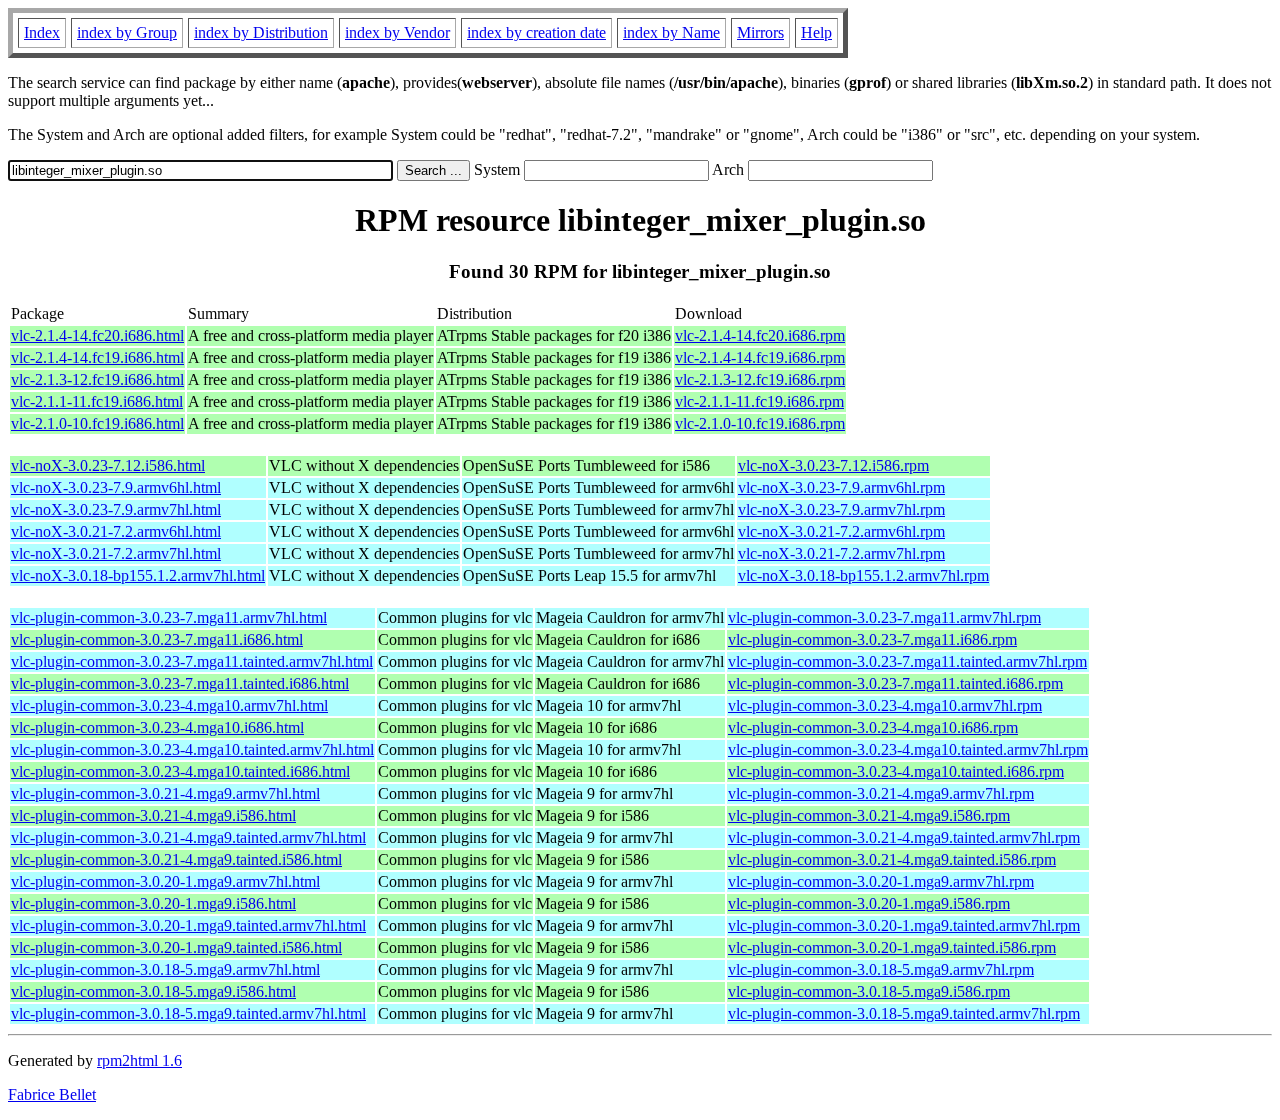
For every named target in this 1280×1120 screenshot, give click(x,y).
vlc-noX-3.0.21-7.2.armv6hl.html (116, 531)
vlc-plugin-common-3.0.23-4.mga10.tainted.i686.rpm (896, 771)
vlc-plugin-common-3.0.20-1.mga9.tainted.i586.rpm (892, 947)
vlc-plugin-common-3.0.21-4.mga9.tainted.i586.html (176, 859)
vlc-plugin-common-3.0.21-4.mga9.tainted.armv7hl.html (188, 837)
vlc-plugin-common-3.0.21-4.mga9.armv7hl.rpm (881, 793)
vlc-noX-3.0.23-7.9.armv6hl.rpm (841, 487)
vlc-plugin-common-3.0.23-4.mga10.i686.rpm (873, 727)
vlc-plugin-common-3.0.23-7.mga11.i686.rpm (872, 639)
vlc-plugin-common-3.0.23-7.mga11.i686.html (157, 639)
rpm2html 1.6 (139, 1060)
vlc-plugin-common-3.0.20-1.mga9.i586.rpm (869, 903)
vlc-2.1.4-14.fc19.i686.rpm (760, 357)
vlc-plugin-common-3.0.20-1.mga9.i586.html (153, 903)
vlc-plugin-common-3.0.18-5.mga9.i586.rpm (869, 991)
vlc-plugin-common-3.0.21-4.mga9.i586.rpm (869, 815)
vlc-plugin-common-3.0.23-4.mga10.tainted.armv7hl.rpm (908, 749)
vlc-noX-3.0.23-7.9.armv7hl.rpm (841, 509)
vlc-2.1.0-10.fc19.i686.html (97, 423)
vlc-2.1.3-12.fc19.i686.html (97, 379)
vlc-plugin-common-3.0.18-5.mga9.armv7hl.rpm (881, 969)
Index (42, 32)
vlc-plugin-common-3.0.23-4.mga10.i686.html (157, 727)
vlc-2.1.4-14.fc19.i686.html (97, 357)
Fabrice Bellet (52, 1094)
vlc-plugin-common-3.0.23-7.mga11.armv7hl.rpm (884, 617)
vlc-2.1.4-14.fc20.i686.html (97, 335)
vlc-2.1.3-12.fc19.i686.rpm (760, 379)
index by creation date (536, 32)
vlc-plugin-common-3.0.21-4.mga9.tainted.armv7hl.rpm (904, 837)
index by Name (671, 32)
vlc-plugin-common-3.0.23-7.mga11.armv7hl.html (169, 617)
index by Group (127, 32)
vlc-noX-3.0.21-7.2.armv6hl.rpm (841, 531)
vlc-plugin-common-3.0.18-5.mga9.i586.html (153, 991)
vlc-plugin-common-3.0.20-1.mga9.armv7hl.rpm (881, 881)
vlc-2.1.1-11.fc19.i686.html (97, 401)
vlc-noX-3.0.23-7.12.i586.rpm (833, 465)
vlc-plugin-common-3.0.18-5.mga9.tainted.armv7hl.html (188, 1013)
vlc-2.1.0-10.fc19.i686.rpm (760, 423)
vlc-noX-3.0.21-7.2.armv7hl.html (116, 553)
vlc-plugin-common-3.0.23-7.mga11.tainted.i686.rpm (895, 683)
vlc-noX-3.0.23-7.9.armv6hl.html (116, 487)
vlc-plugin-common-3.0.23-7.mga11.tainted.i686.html (180, 683)
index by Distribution (261, 32)
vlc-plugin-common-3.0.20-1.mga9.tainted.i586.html (176, 947)
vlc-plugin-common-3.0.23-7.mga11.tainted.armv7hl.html (192, 661)
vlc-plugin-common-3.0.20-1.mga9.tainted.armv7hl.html (188, 925)
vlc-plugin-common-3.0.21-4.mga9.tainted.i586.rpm (892, 859)
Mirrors (760, 32)
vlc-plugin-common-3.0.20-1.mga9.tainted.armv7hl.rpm (904, 925)
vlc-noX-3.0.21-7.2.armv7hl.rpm (841, 553)
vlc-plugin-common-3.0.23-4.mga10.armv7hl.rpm (885, 705)
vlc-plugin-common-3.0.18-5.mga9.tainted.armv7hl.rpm (904, 1013)
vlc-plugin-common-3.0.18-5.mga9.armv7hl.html (165, 969)
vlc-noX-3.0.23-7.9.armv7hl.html (116, 509)
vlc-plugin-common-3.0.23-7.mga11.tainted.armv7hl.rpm (907, 661)
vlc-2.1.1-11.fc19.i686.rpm (759, 401)
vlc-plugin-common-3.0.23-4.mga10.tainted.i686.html (180, 771)
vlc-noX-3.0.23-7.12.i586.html (108, 465)
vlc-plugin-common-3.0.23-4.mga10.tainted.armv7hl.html (192, 749)
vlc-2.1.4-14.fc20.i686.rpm (760, 335)
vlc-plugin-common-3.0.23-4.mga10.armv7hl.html (169, 705)
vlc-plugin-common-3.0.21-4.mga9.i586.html (153, 815)
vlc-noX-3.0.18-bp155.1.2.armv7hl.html (138, 575)
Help (816, 32)
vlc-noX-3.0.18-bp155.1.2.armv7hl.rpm (863, 575)
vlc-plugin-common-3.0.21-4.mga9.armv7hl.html (165, 793)
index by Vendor (397, 32)
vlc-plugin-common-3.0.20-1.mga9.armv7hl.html (165, 881)
